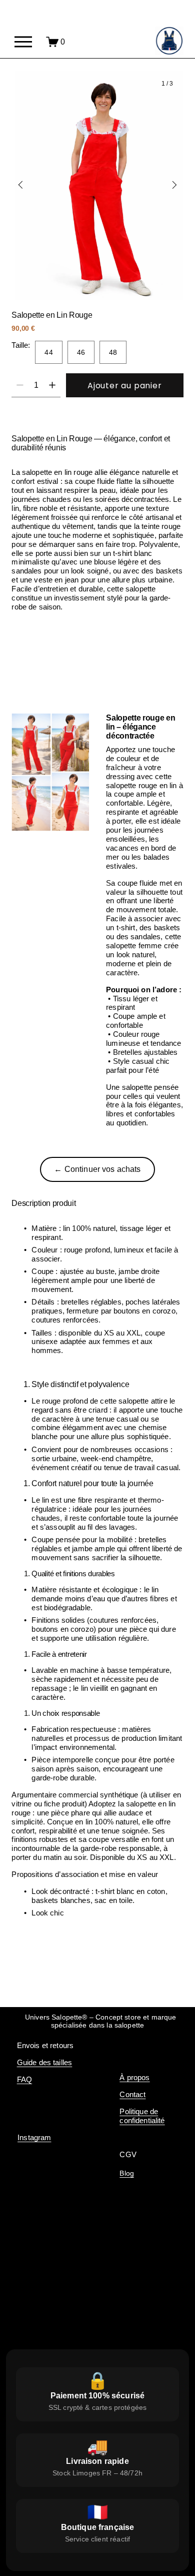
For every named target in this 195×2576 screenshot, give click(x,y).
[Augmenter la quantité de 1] (52, 385)
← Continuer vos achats (97, 1169)
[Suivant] (168, 185)
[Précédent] (27, 185)
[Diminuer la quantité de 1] (20, 385)
